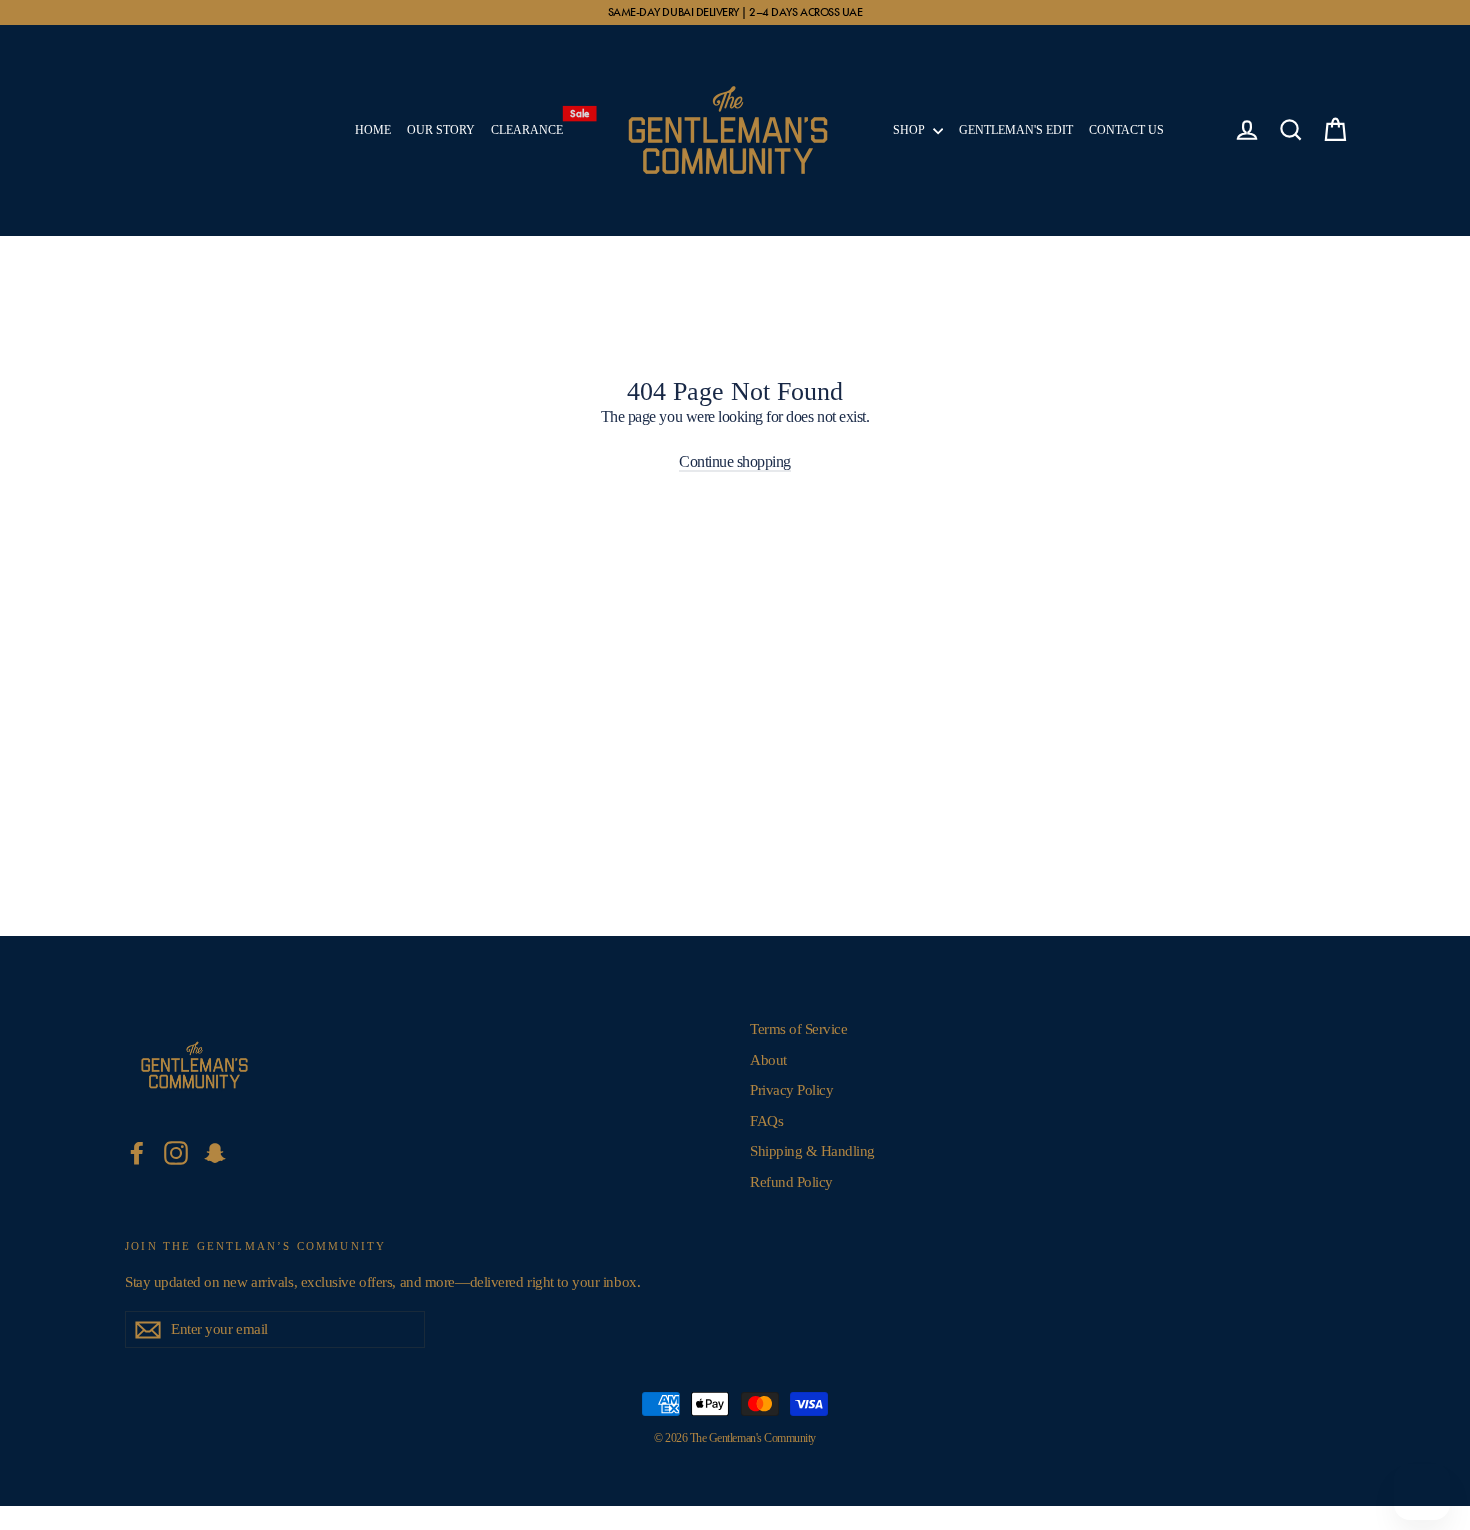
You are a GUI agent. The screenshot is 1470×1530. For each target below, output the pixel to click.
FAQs (766, 1121)
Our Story (441, 130)
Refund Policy (791, 1182)
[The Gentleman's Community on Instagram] (176, 1153)
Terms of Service (798, 1029)
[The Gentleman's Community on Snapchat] (215, 1153)
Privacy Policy (791, 1090)
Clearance (531, 125)
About (768, 1060)
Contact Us (1126, 130)
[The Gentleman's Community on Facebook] (137, 1153)
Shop (910, 130)
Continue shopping (735, 461)
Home (373, 130)
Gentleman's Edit (1016, 130)
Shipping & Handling (812, 1151)
